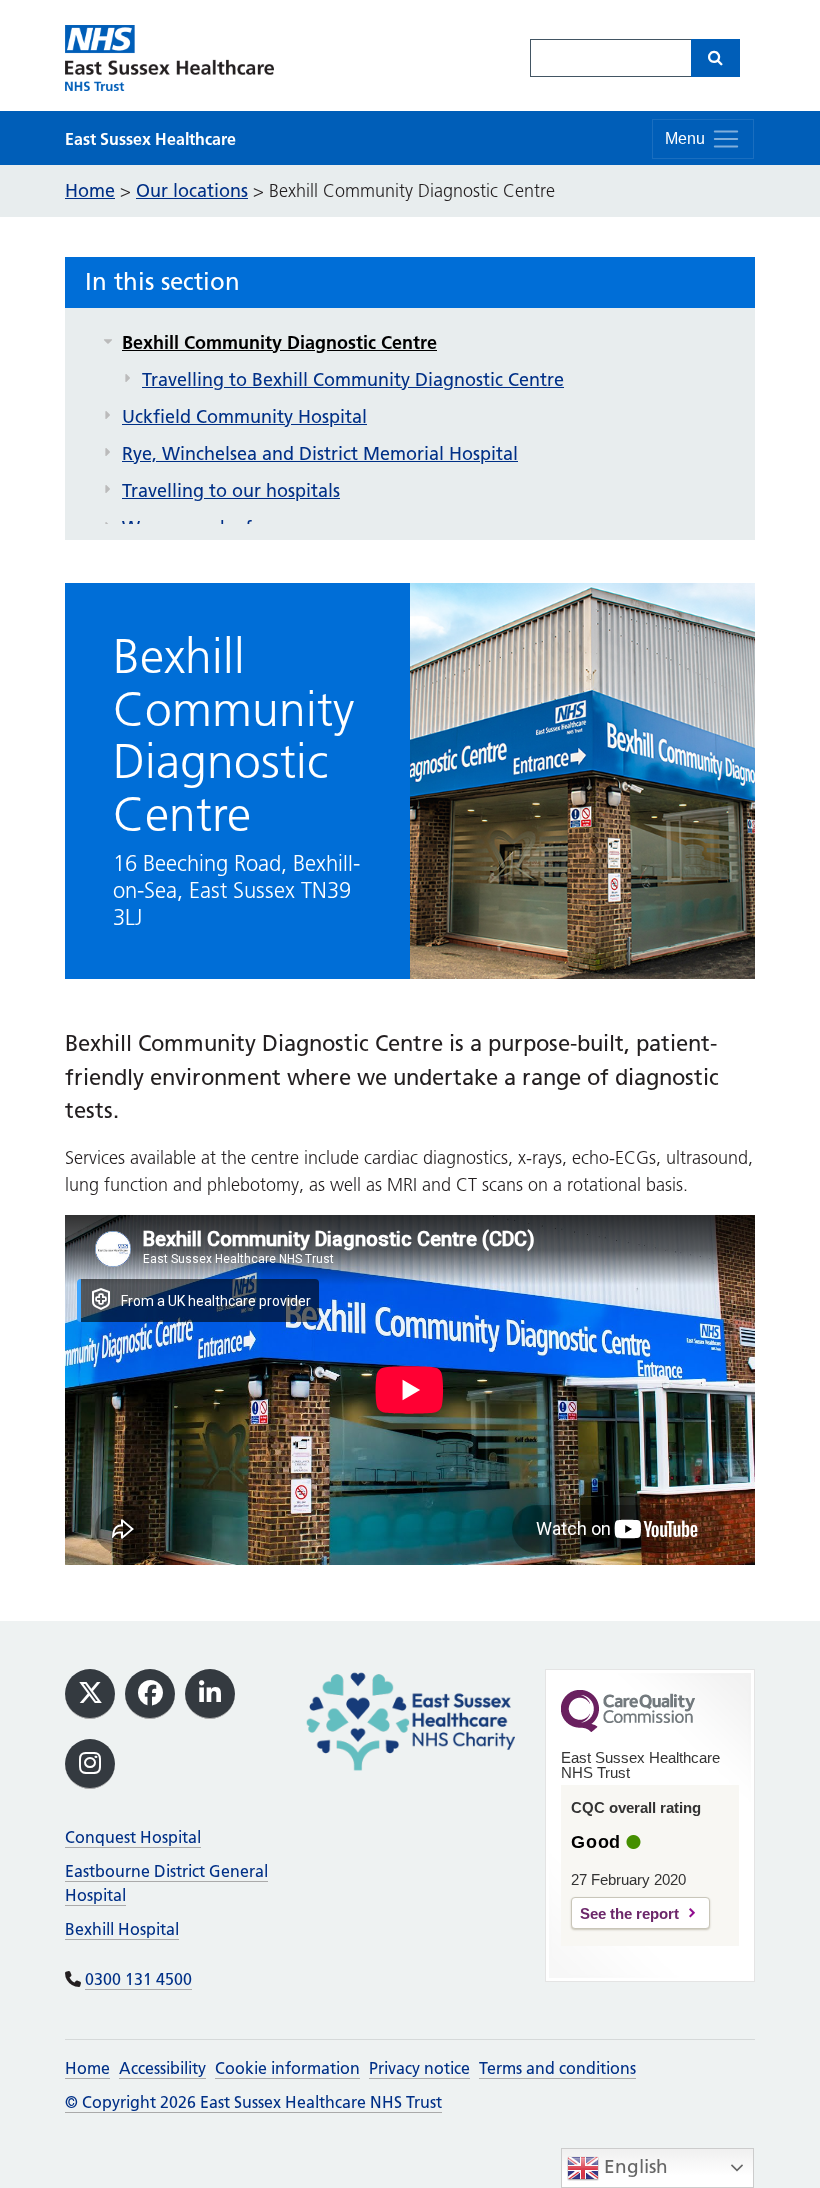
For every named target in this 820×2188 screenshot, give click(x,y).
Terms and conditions (557, 2068)
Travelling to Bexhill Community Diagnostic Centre (353, 379)
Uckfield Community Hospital (244, 416)
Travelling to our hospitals (231, 490)
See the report (629, 1913)
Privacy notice (419, 2068)
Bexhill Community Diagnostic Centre (279, 342)
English (633, 2166)
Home (87, 2068)
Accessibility (162, 2068)
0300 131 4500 (138, 1979)
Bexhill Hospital (122, 1929)
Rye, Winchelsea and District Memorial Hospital (320, 453)
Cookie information (287, 2068)
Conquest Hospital (133, 1837)
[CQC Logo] (628, 1727)
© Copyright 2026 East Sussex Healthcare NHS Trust (253, 2102)
